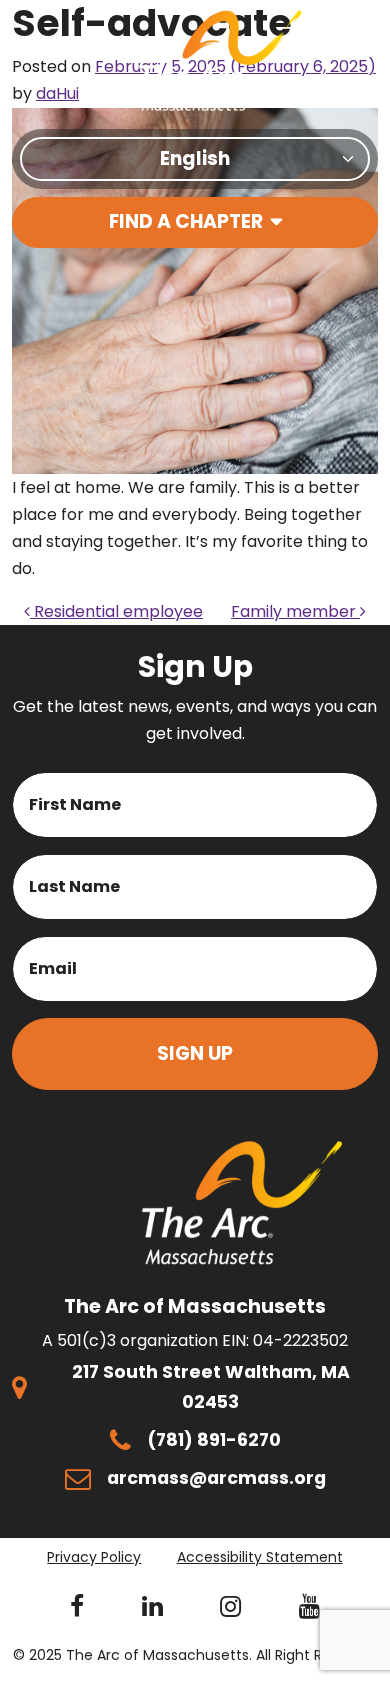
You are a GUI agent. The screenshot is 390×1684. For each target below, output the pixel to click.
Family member (295, 611)
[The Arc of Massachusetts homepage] (221, 60)
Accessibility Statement (260, 1557)
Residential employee (116, 611)
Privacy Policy (94, 1557)
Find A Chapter (186, 221)
